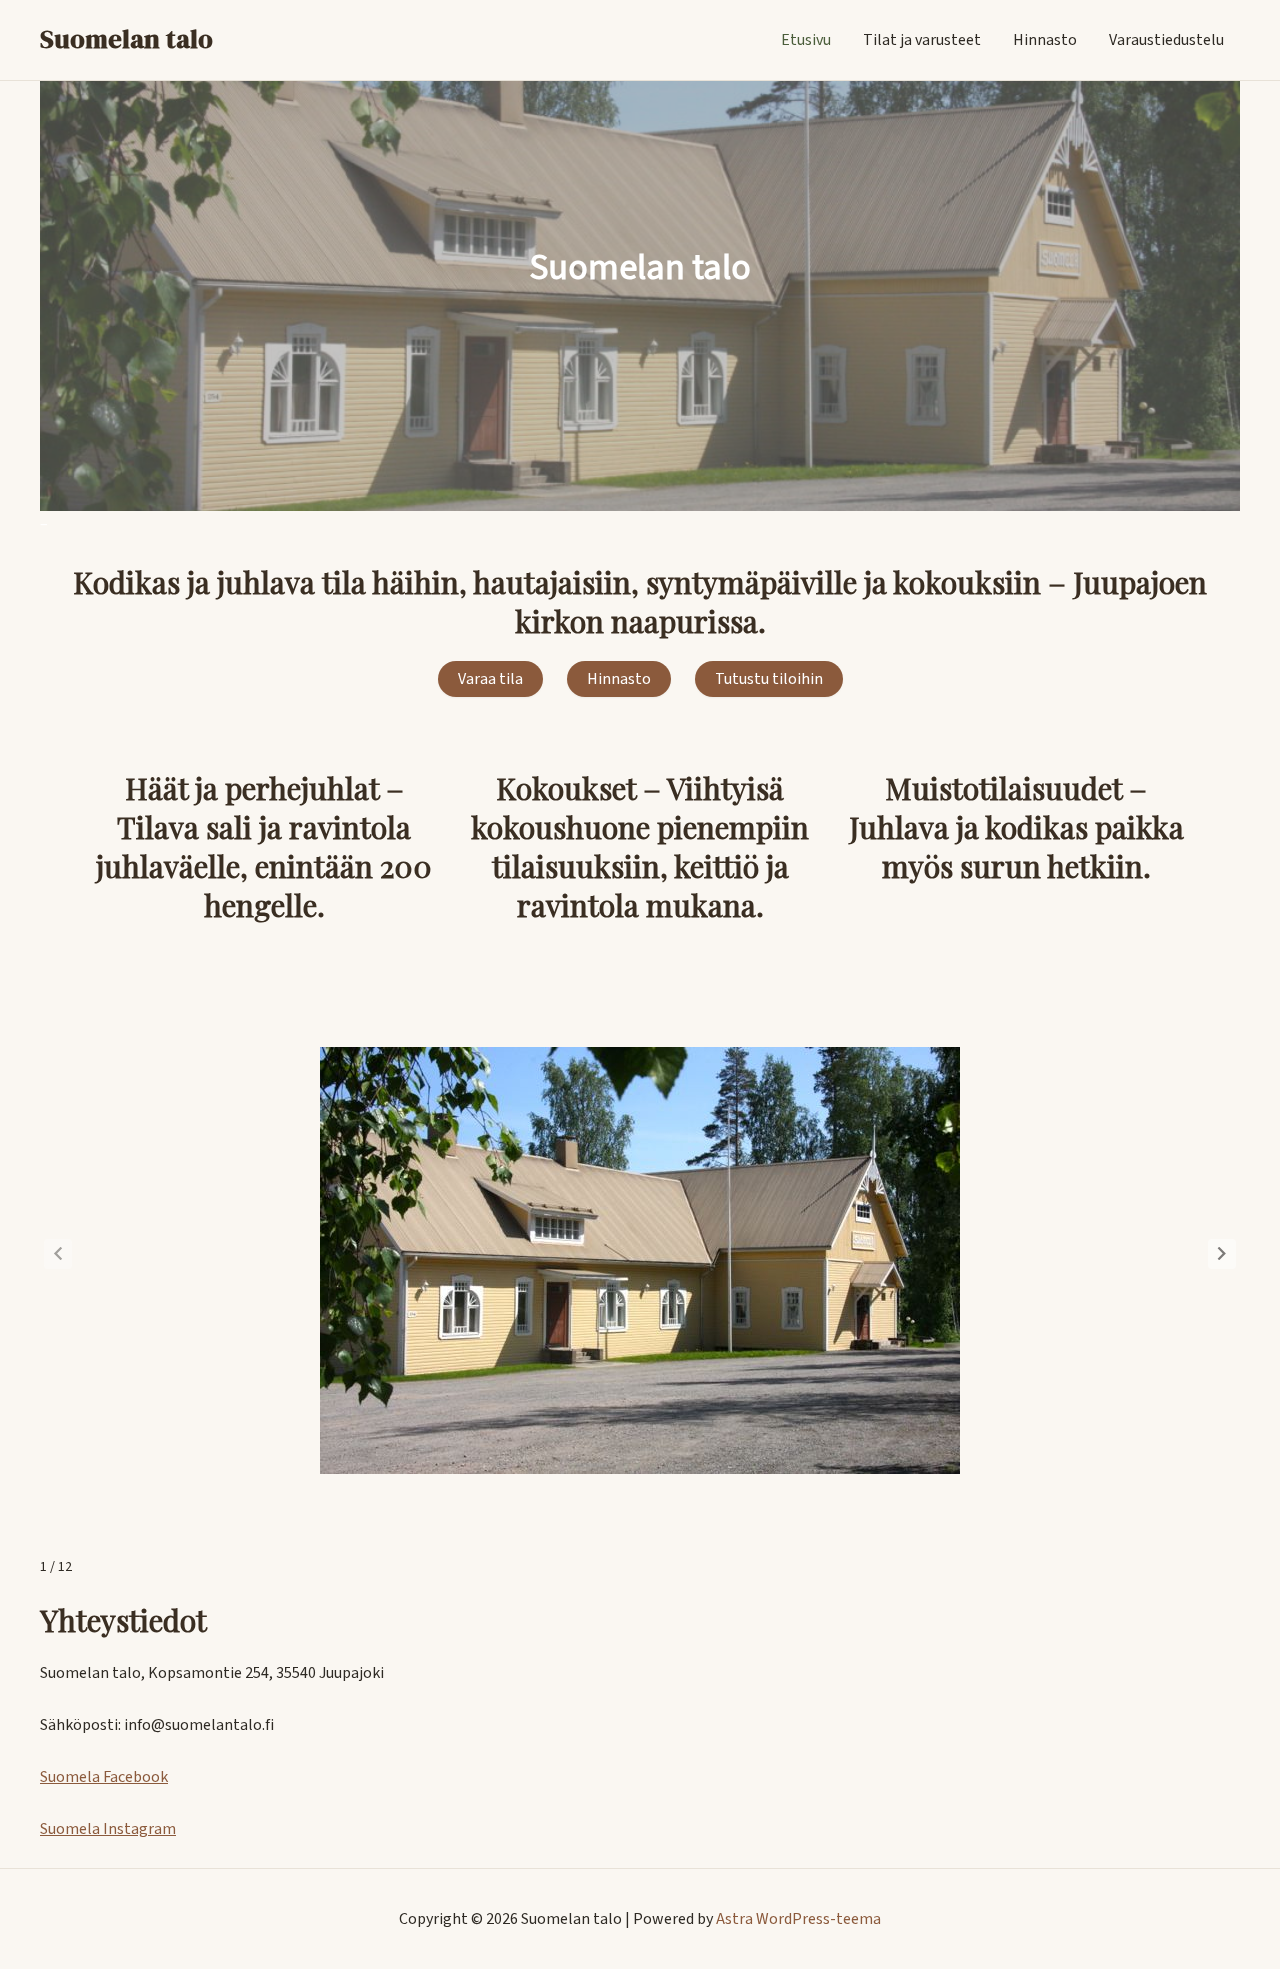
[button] (1222, 1254)
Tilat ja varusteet (922, 40)
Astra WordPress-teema (798, 1919)
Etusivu (806, 40)
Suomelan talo (126, 39)
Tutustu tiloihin (769, 679)
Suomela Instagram (108, 1829)
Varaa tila (490, 679)
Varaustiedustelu (1166, 40)
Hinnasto (1045, 40)
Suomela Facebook (104, 1777)
